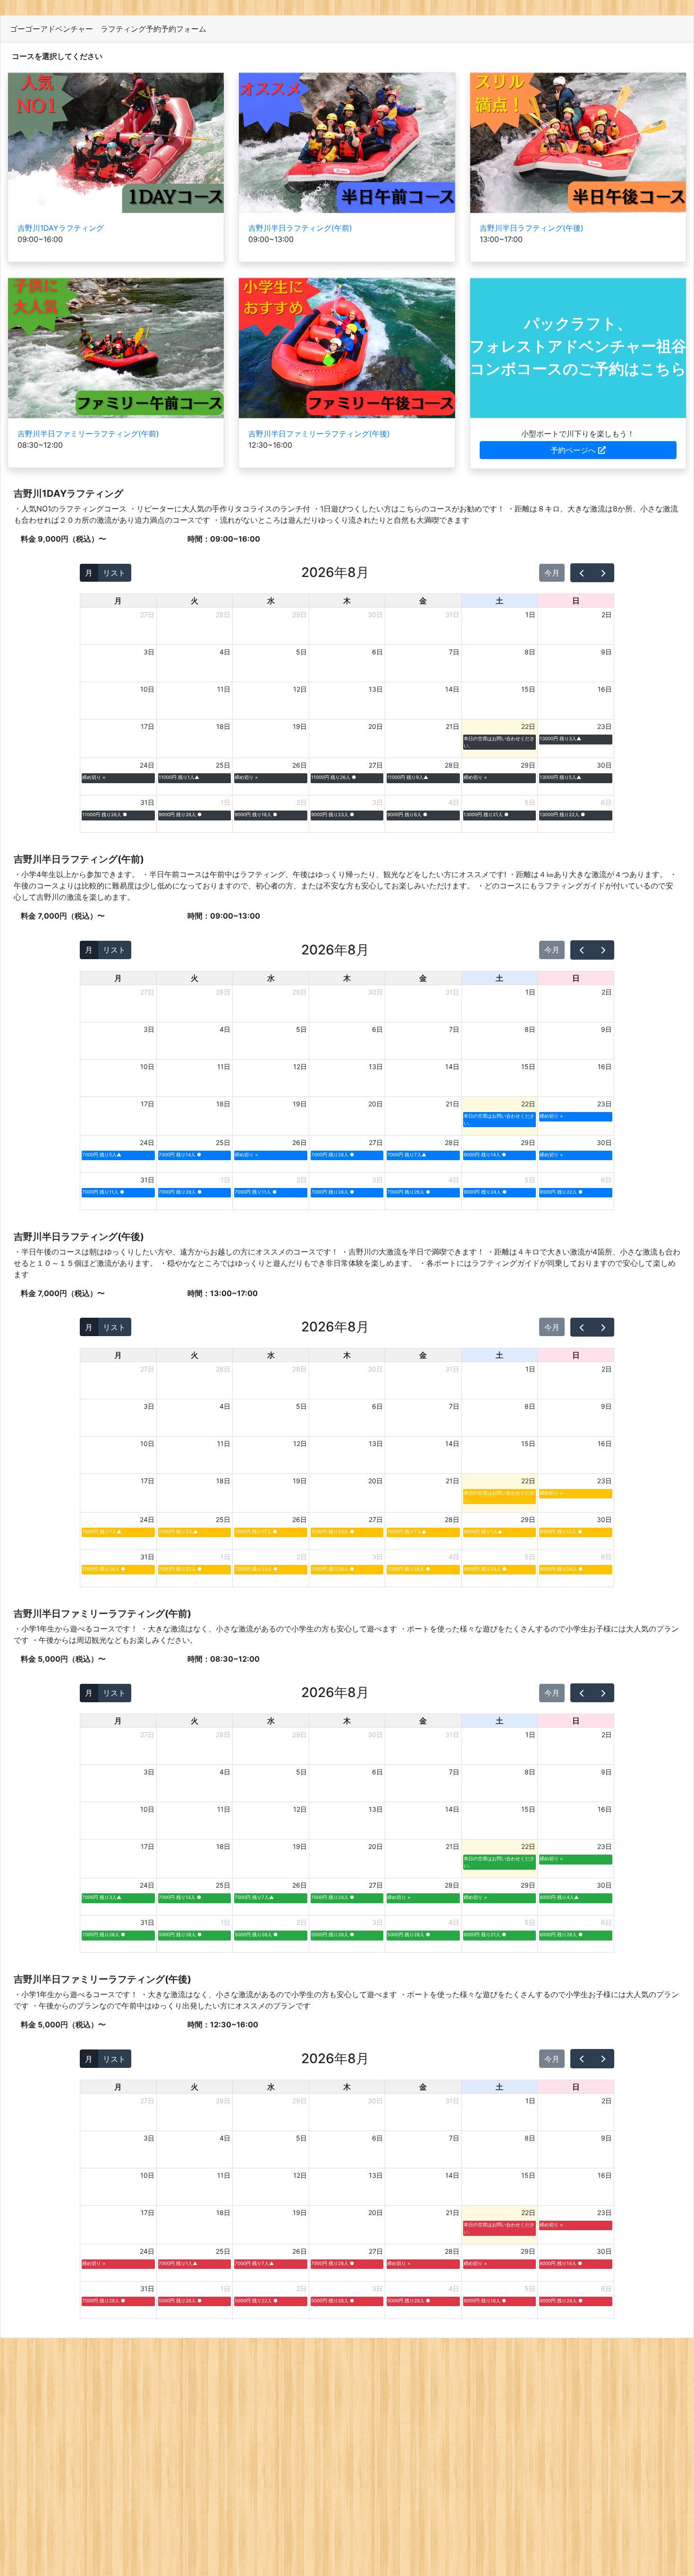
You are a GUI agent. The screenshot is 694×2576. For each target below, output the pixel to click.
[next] (603, 573)
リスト (114, 573)
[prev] (581, 573)
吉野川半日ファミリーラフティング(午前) (88, 434)
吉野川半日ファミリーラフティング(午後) (319, 434)
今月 (552, 573)
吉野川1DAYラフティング (61, 228)
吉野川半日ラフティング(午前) (300, 228)
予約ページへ (574, 450)
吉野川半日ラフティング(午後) (532, 228)
